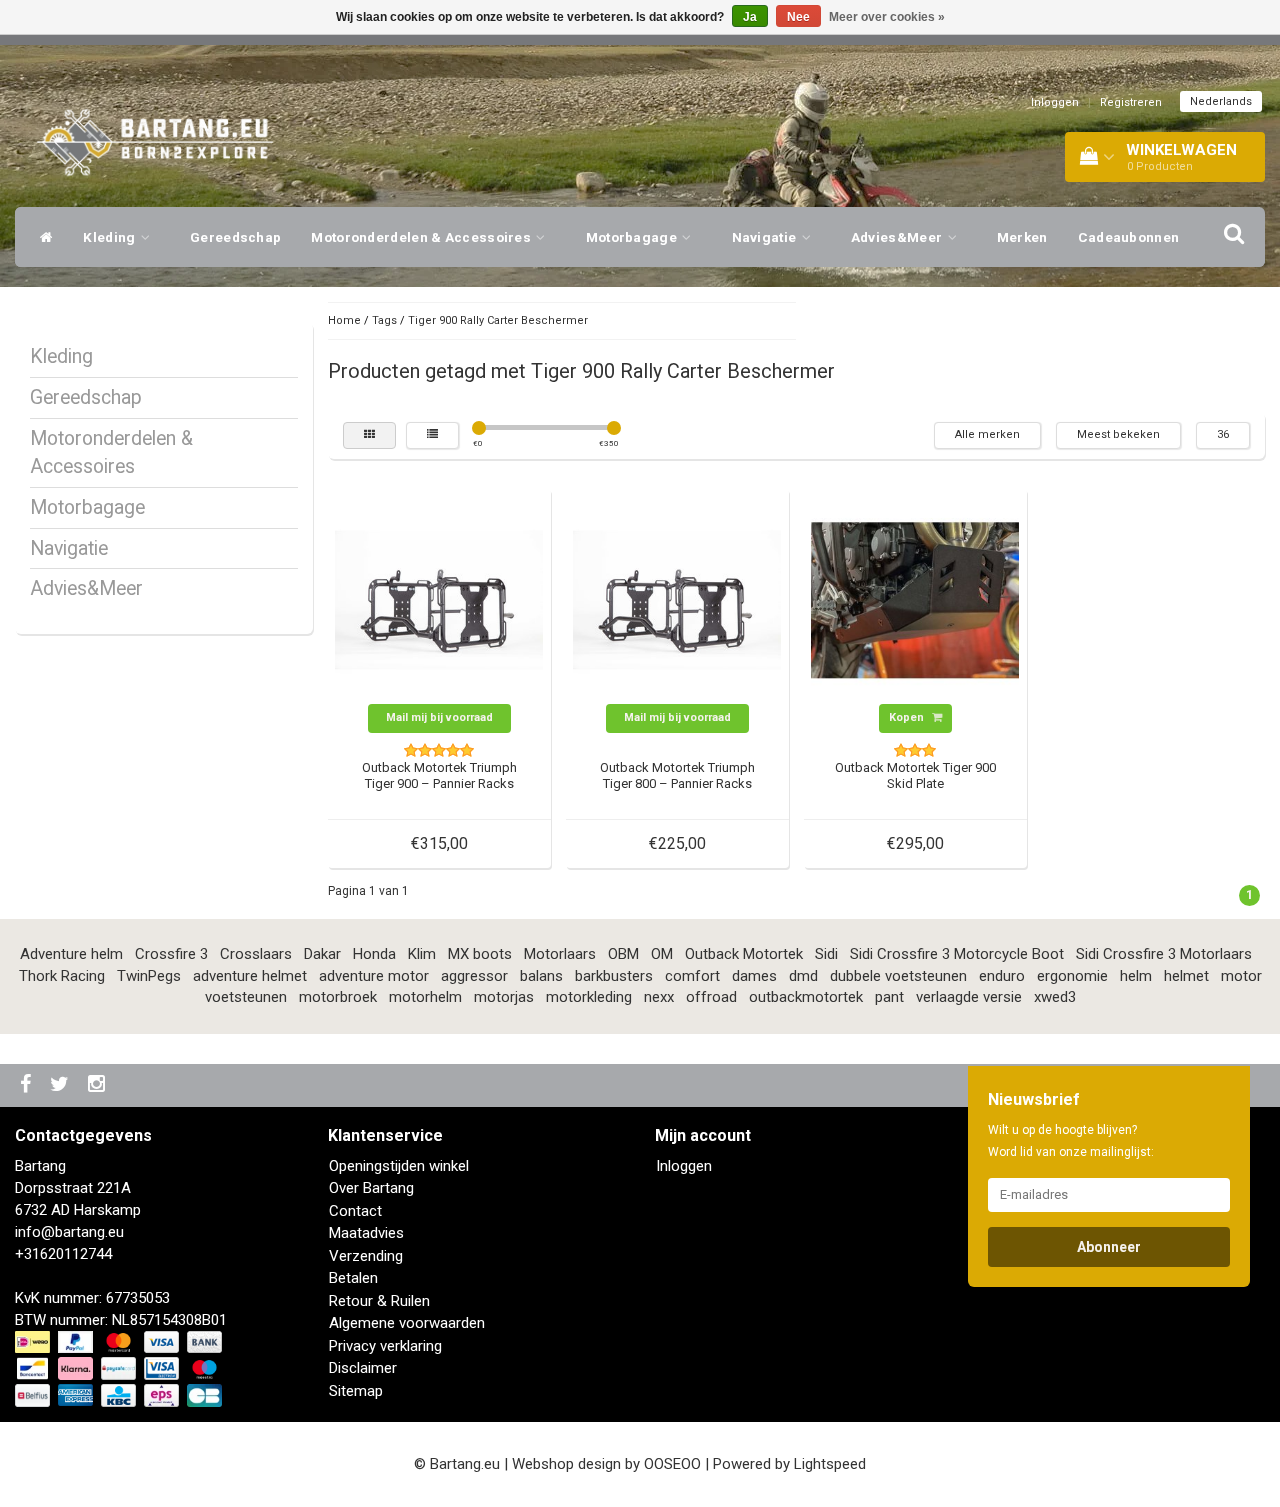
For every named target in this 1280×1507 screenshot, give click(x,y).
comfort (692, 976)
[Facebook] (28, 1085)
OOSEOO (672, 1464)
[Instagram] (99, 1085)
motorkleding (589, 997)
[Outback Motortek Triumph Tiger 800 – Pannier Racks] (677, 599)
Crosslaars (256, 954)
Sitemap (356, 1391)
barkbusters (614, 976)
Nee (798, 17)
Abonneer (1109, 1247)
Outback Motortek (744, 954)
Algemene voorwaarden (407, 1323)
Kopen (908, 717)
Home (344, 320)
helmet (1186, 976)
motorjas (504, 997)
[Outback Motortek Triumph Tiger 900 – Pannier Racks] (439, 599)
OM (662, 954)
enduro (1002, 976)
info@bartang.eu (69, 1232)
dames (754, 976)
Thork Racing (62, 976)
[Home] (41, 237)
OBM (623, 954)
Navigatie (766, 237)
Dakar (322, 954)
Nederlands (1221, 101)
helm (1136, 976)
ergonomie (1072, 976)
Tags (384, 320)
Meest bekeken (1118, 434)
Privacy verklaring (385, 1346)
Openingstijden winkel (399, 1166)
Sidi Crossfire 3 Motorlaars (1164, 954)
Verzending (366, 1256)
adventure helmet (250, 976)
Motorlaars (560, 954)
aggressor (474, 976)
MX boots (480, 954)
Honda (374, 954)
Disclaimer (363, 1368)
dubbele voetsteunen (898, 976)
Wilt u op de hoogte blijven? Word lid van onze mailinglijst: (1071, 1141)
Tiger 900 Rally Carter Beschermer (498, 320)
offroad (711, 997)
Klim (422, 954)
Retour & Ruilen (379, 1301)
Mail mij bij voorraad (439, 717)
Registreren (1131, 102)
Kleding (110, 237)
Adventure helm (71, 954)
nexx (659, 997)
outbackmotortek (806, 997)
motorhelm (425, 997)
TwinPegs (149, 976)
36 (1223, 434)
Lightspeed (830, 1464)
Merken (1022, 237)
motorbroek (338, 997)
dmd (803, 976)
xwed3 (1055, 997)
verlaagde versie (969, 997)
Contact (355, 1211)
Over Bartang (371, 1188)
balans (541, 976)
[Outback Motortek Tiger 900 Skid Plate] (915, 599)
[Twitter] (62, 1085)
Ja (750, 17)
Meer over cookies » (887, 17)
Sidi (826, 954)
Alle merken (987, 434)
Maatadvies (366, 1233)
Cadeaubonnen (1129, 237)
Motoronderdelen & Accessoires (422, 237)
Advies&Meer (898, 237)
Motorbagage (633, 237)
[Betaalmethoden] (120, 1370)
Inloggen (1055, 102)
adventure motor (374, 976)
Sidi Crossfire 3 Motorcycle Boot (957, 954)
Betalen (353, 1278)
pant (889, 997)
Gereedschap (235, 237)
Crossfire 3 (171, 954)
